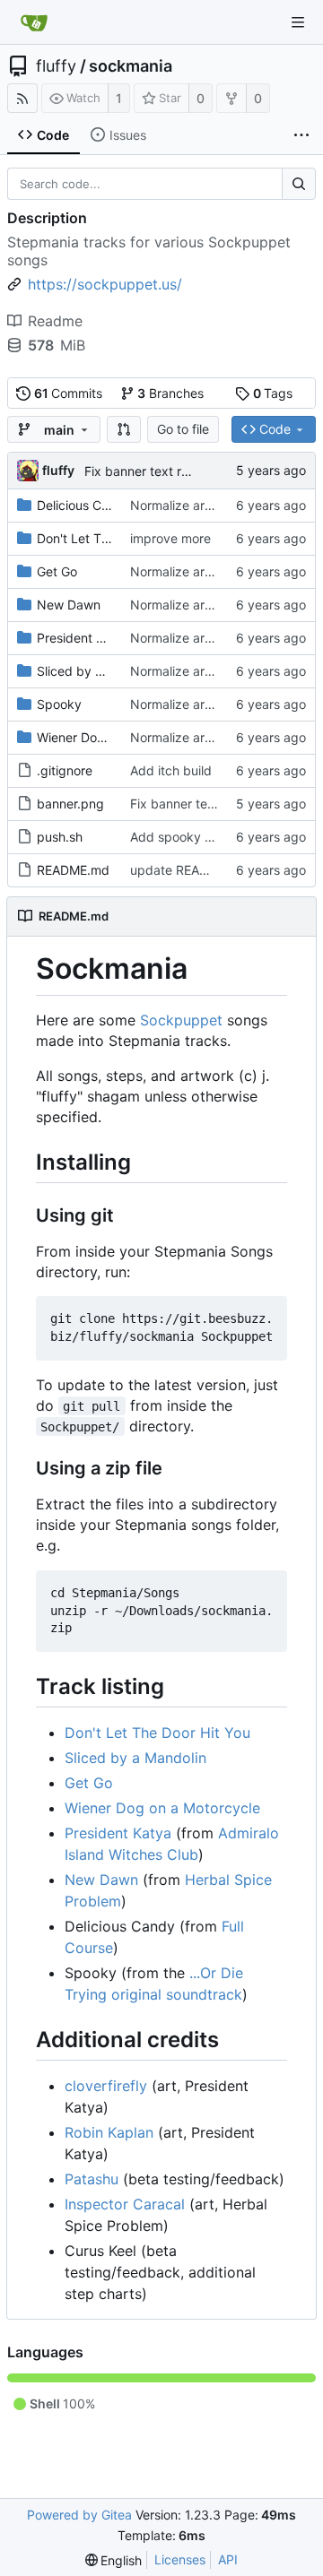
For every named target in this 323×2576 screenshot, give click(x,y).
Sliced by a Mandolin (98, 671)
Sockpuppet (181, 1020)
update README (178, 870)
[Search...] (299, 184)
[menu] (114, 2560)
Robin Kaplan (109, 2132)
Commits (69, 393)
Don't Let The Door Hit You (114, 538)
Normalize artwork (184, 505)
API (228, 2559)
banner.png (70, 804)
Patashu (92, 2179)
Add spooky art (175, 837)
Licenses (180, 2559)
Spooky (59, 704)
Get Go (57, 571)
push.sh (60, 837)
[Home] (34, 22)
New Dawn (69, 605)
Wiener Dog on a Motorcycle (120, 737)
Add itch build (171, 770)
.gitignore (65, 770)
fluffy (56, 66)
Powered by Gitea (79, 2515)
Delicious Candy (84, 505)
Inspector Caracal (125, 2204)
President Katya (83, 638)
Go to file (183, 429)
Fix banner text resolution (159, 471)
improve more (170, 538)
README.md (73, 870)
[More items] (301, 135)
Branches (170, 393)
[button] (124, 429)
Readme (55, 321)
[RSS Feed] (22, 98)
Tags (273, 393)
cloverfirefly (106, 2086)
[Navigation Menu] (298, 22)
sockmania (131, 66)
